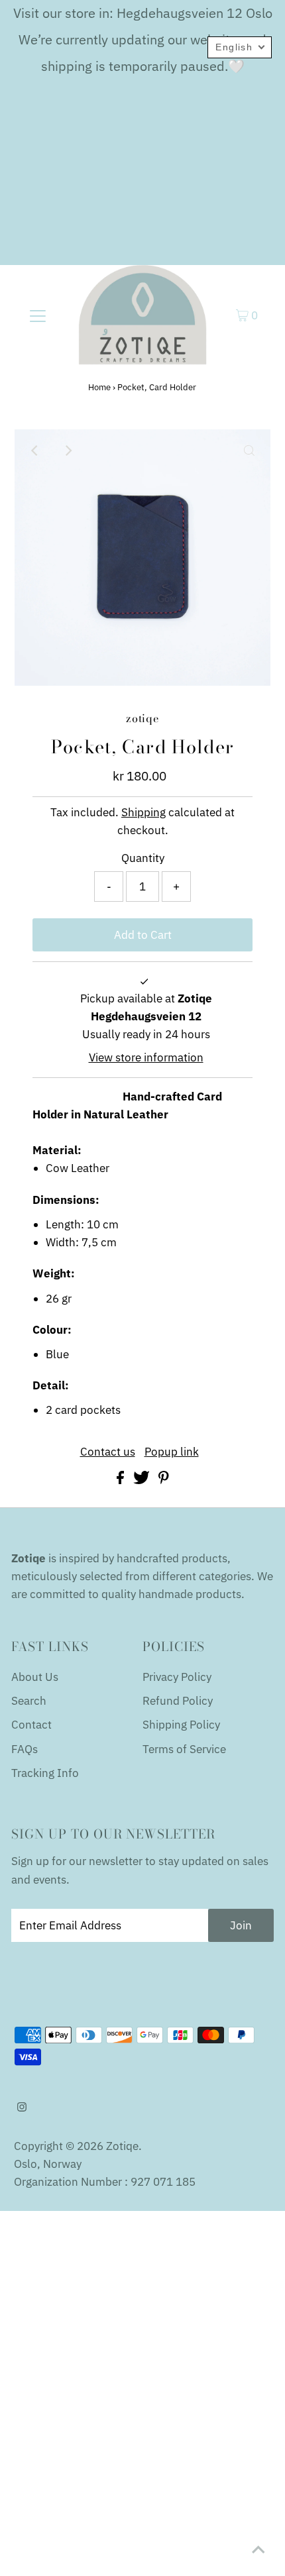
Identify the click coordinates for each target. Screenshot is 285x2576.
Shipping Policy (181, 1725)
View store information (146, 1057)
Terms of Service (184, 1749)
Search (29, 1701)
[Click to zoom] (249, 451)
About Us (35, 1677)
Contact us (108, 1452)
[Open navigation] (38, 315)
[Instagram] (22, 2108)
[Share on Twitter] (143, 1480)
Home (99, 387)
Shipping (143, 812)
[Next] (68, 451)
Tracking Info (45, 1773)
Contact (31, 1725)
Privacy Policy (177, 1677)
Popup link (172, 1452)
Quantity (143, 858)
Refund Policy (178, 1701)
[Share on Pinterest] (164, 1480)
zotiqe (122, 2146)
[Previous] (36, 451)
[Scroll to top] (258, 2549)
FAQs (25, 1749)
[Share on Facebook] (122, 1480)
